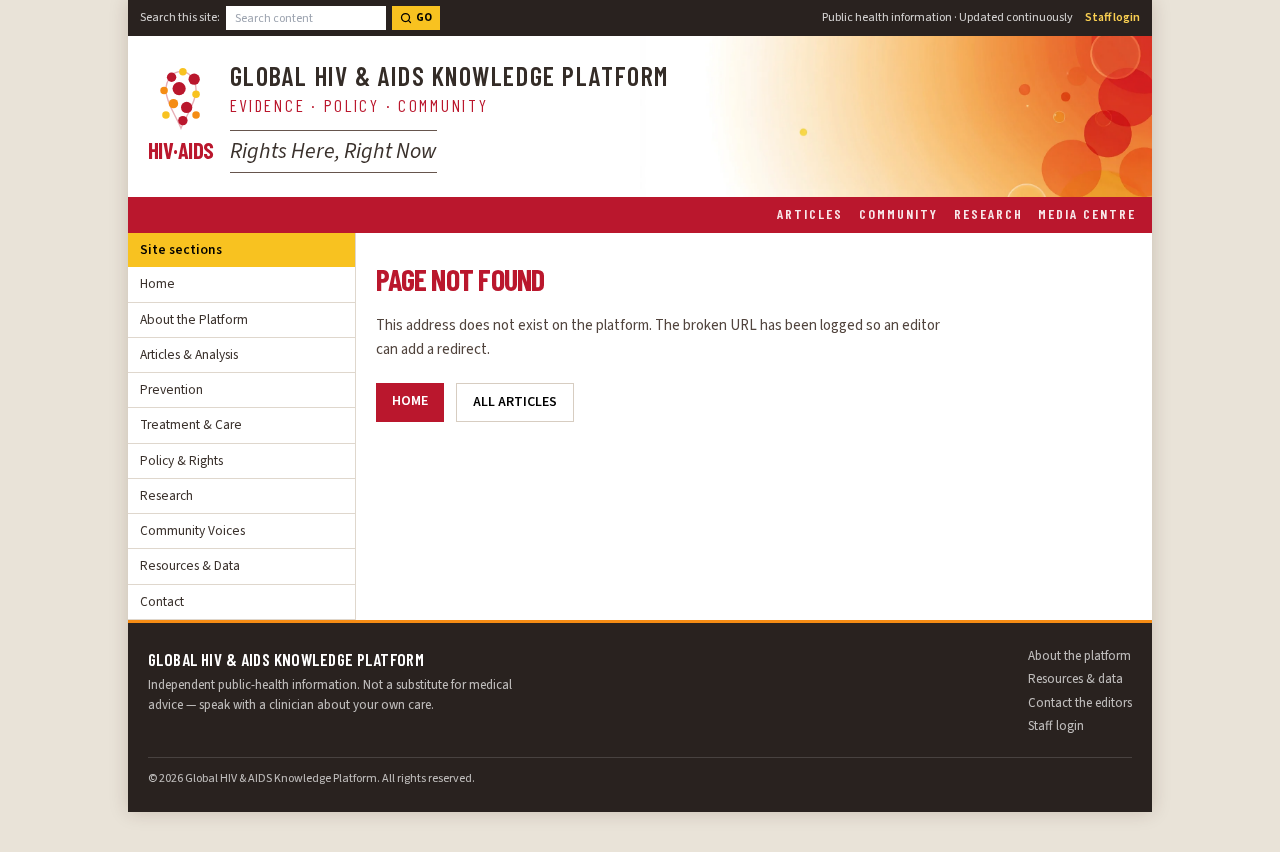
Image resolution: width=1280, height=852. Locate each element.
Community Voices (192, 530)
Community (898, 213)
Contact (162, 601)
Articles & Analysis (189, 354)
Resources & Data (190, 565)
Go (424, 17)
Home (157, 283)
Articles (810, 213)
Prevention (171, 389)
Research (988, 213)
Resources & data (1075, 679)
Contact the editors (1080, 703)
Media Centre (1087, 213)
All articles (515, 402)
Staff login (1112, 17)
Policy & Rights (181, 460)
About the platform (1079, 656)
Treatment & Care (191, 424)
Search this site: (180, 17)
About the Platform (194, 319)
